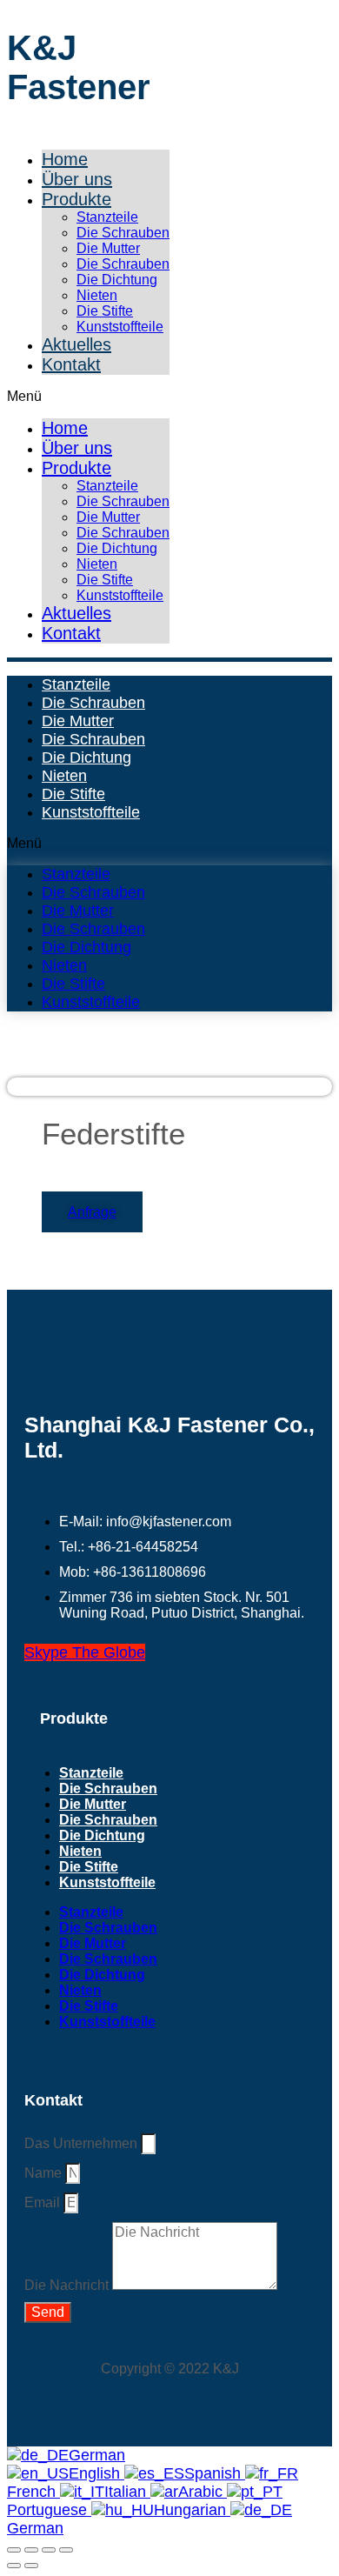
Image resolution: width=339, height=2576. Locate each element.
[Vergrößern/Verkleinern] (14, 2550)
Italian (127, 2492)
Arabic (203, 2492)
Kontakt (71, 364)
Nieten (97, 295)
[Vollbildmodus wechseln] (31, 2550)
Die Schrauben (123, 233)
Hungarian (192, 2510)
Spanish (215, 2473)
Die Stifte (105, 311)
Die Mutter (108, 248)
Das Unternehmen (83, 2143)
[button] (88, 397)
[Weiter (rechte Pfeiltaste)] (31, 2566)
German (97, 2455)
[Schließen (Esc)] (66, 2550)
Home (65, 159)
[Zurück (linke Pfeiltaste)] (14, 2566)
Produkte (76, 199)
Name (45, 2173)
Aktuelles (76, 344)
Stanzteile (107, 217)
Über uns (77, 179)
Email (44, 2202)
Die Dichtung (117, 280)
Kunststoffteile (120, 327)
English (96, 2473)
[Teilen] (49, 2550)
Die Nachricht (68, 2285)
